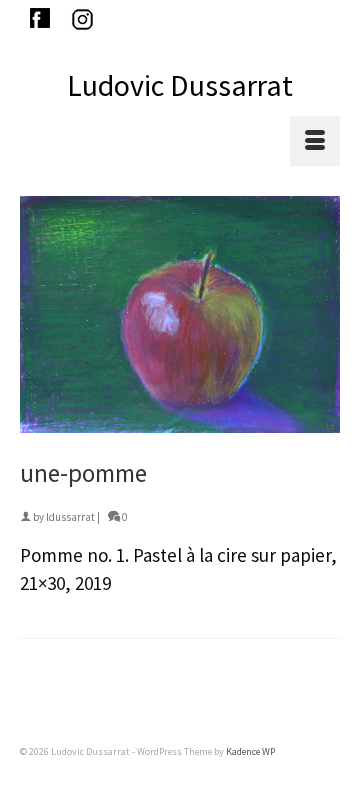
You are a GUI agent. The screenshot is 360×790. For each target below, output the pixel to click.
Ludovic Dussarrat (180, 85)
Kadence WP (250, 751)
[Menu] (315, 141)
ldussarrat (70, 517)
